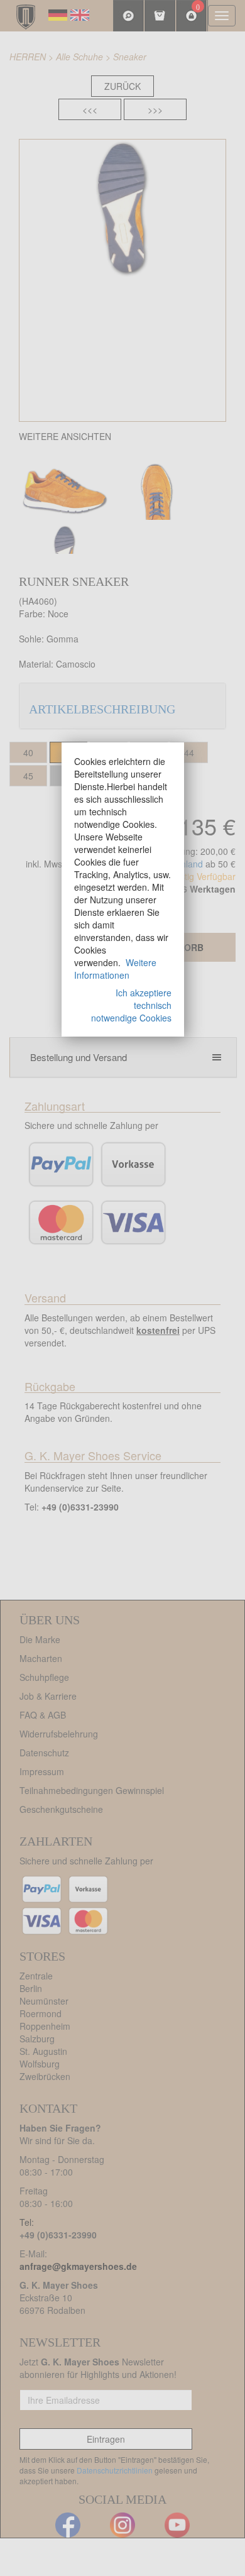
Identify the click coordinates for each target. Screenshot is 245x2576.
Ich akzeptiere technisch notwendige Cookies (131, 1005)
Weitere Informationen (115, 969)
